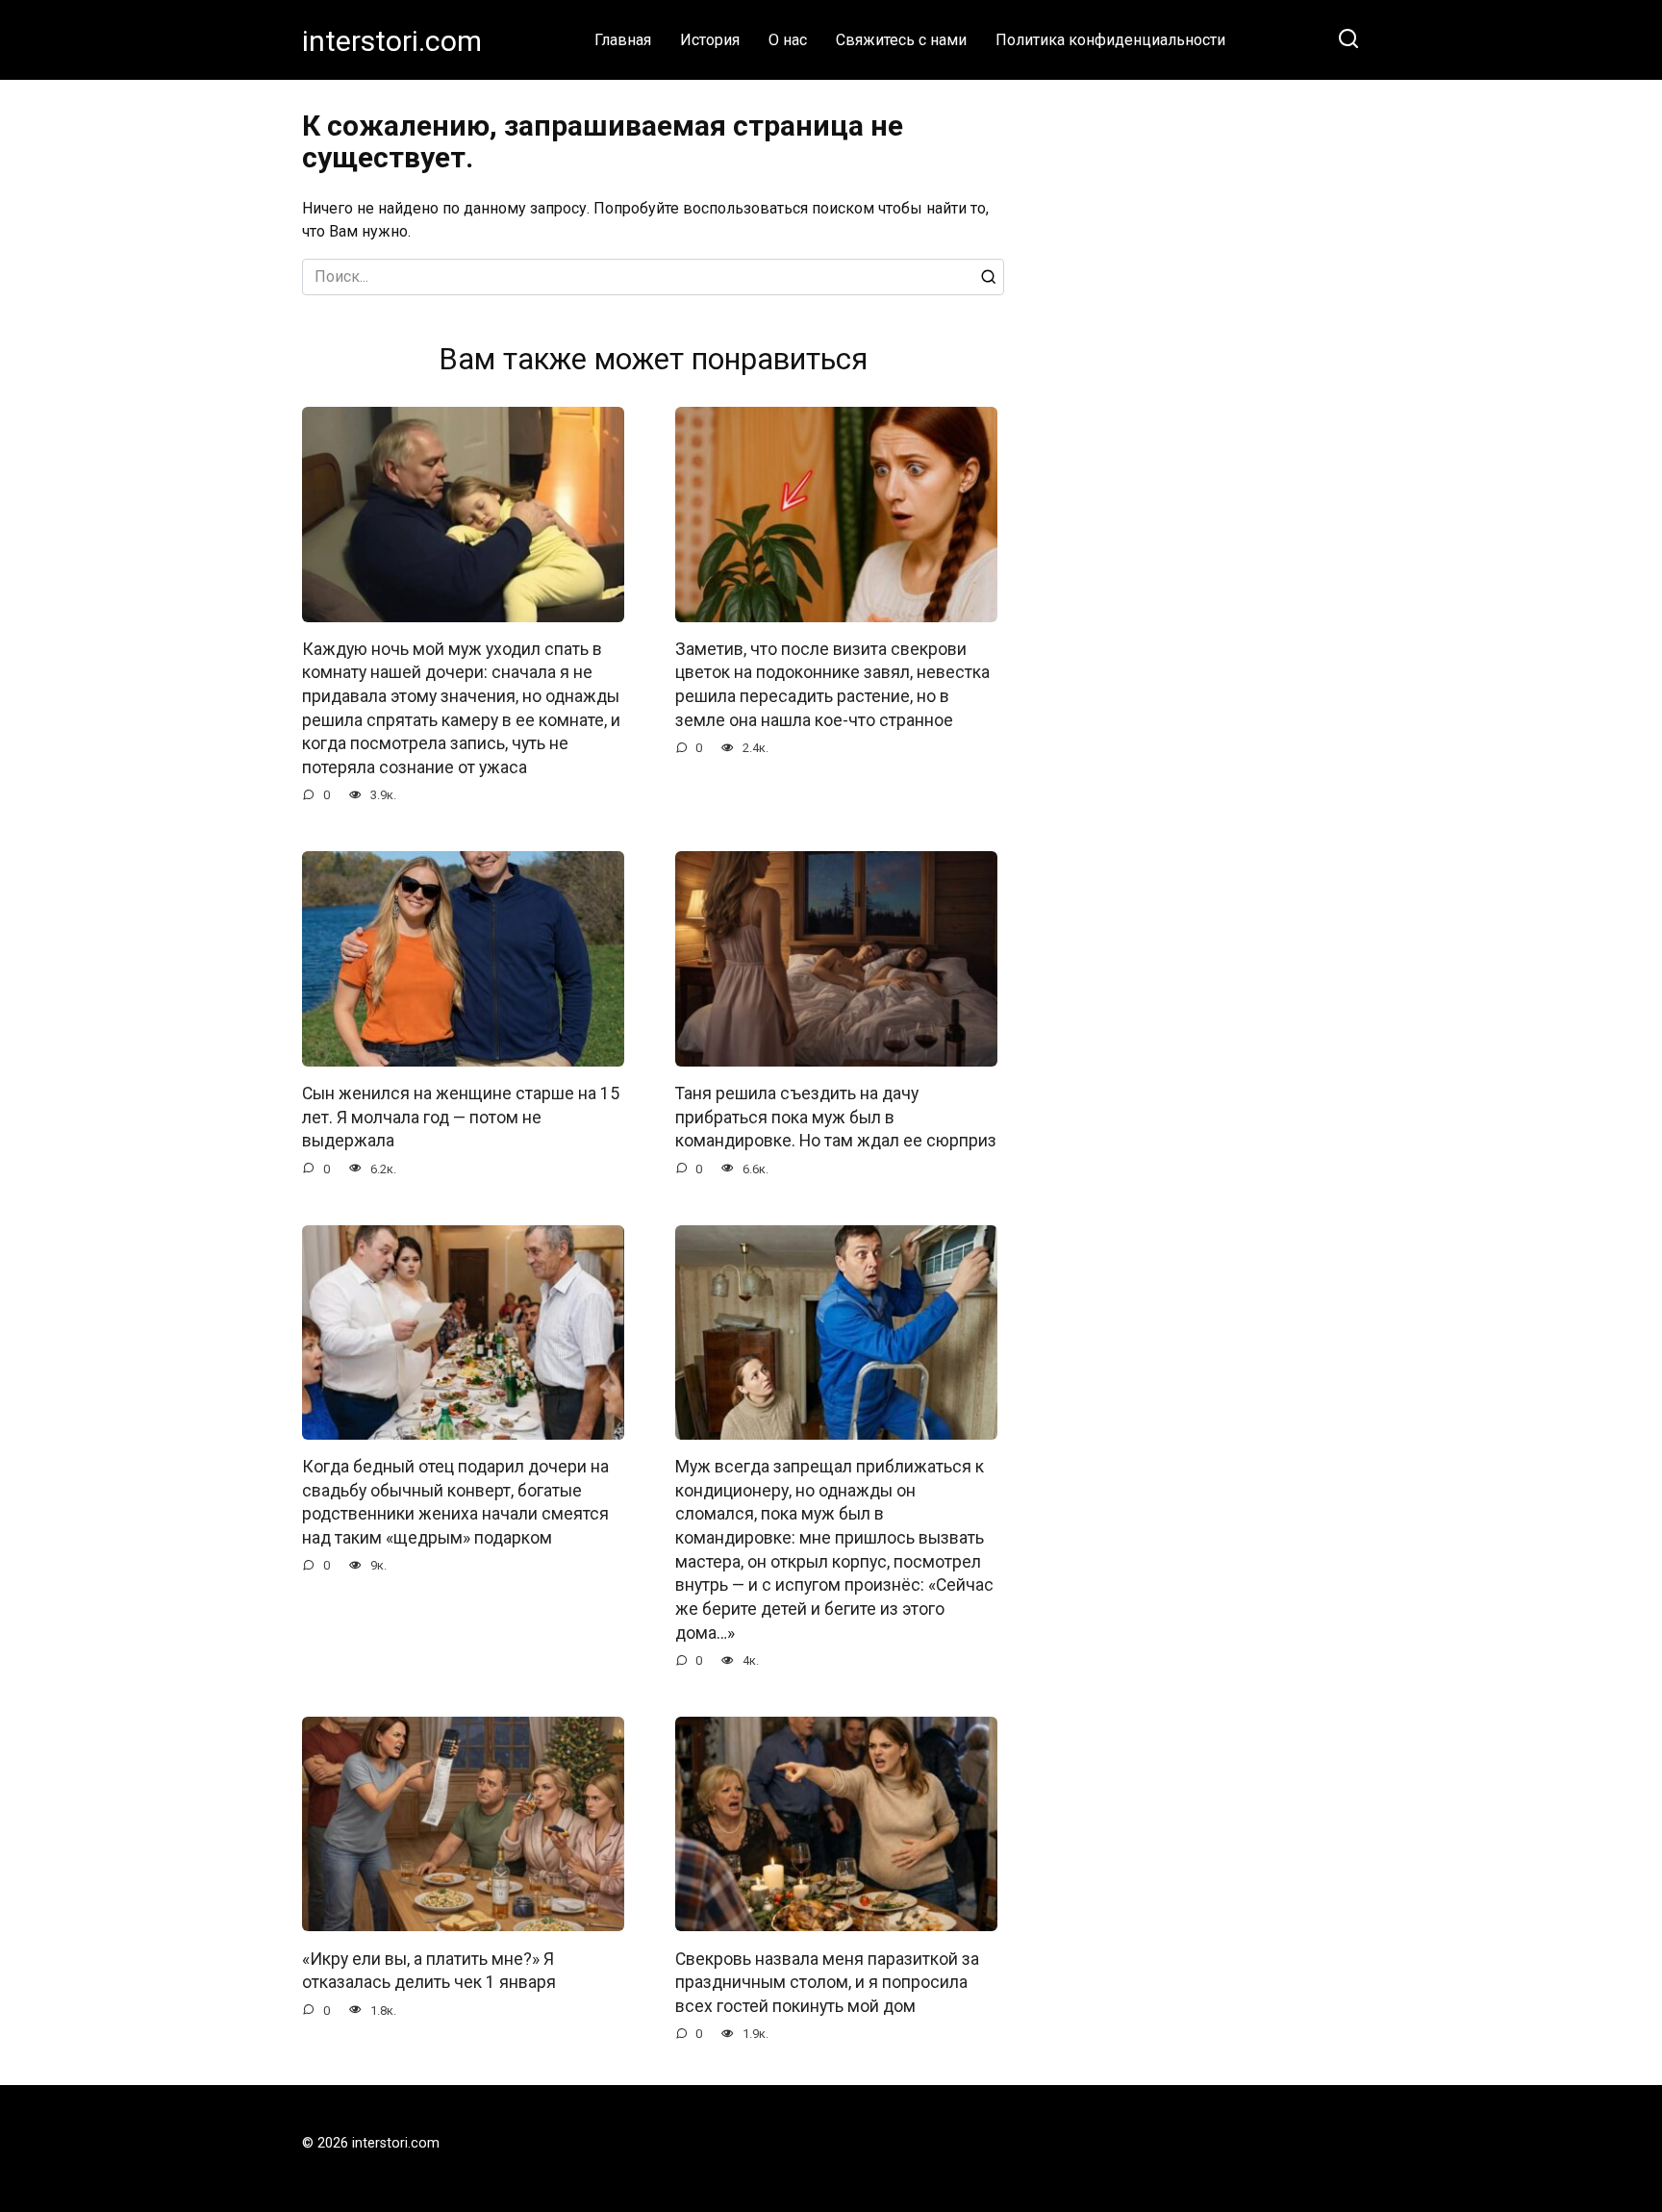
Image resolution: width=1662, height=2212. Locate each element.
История (710, 40)
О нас (788, 40)
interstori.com (392, 41)
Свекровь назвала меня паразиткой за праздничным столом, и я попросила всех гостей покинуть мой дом (827, 1982)
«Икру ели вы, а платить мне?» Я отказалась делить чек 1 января (429, 1970)
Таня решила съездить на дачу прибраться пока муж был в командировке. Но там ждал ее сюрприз (836, 1117)
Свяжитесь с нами (901, 40)
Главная (623, 40)
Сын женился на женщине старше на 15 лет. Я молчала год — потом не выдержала (461, 1117)
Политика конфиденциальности (1110, 40)
